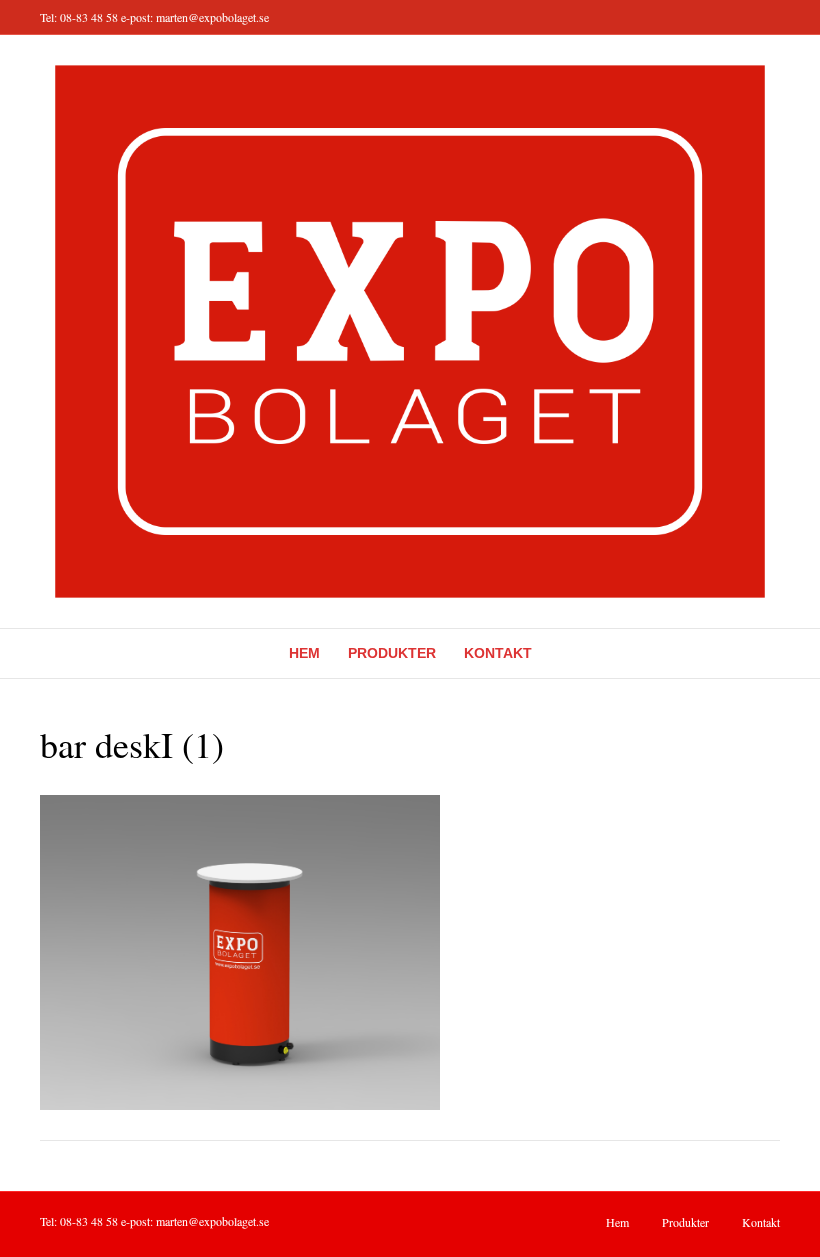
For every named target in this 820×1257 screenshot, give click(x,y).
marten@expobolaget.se (212, 17)
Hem (304, 653)
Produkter (392, 653)
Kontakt (498, 653)
